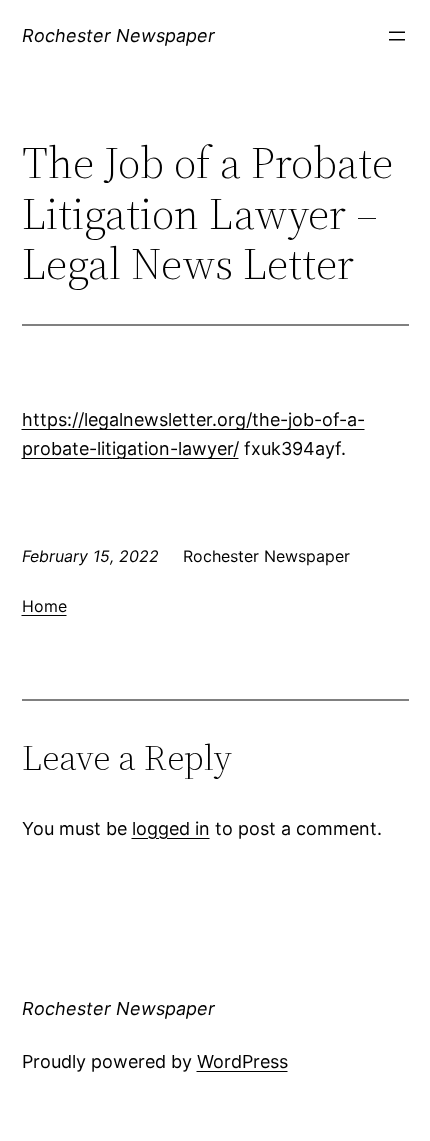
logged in (171, 828)
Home (44, 606)
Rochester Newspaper (118, 35)
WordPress (242, 1061)
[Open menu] (397, 36)
